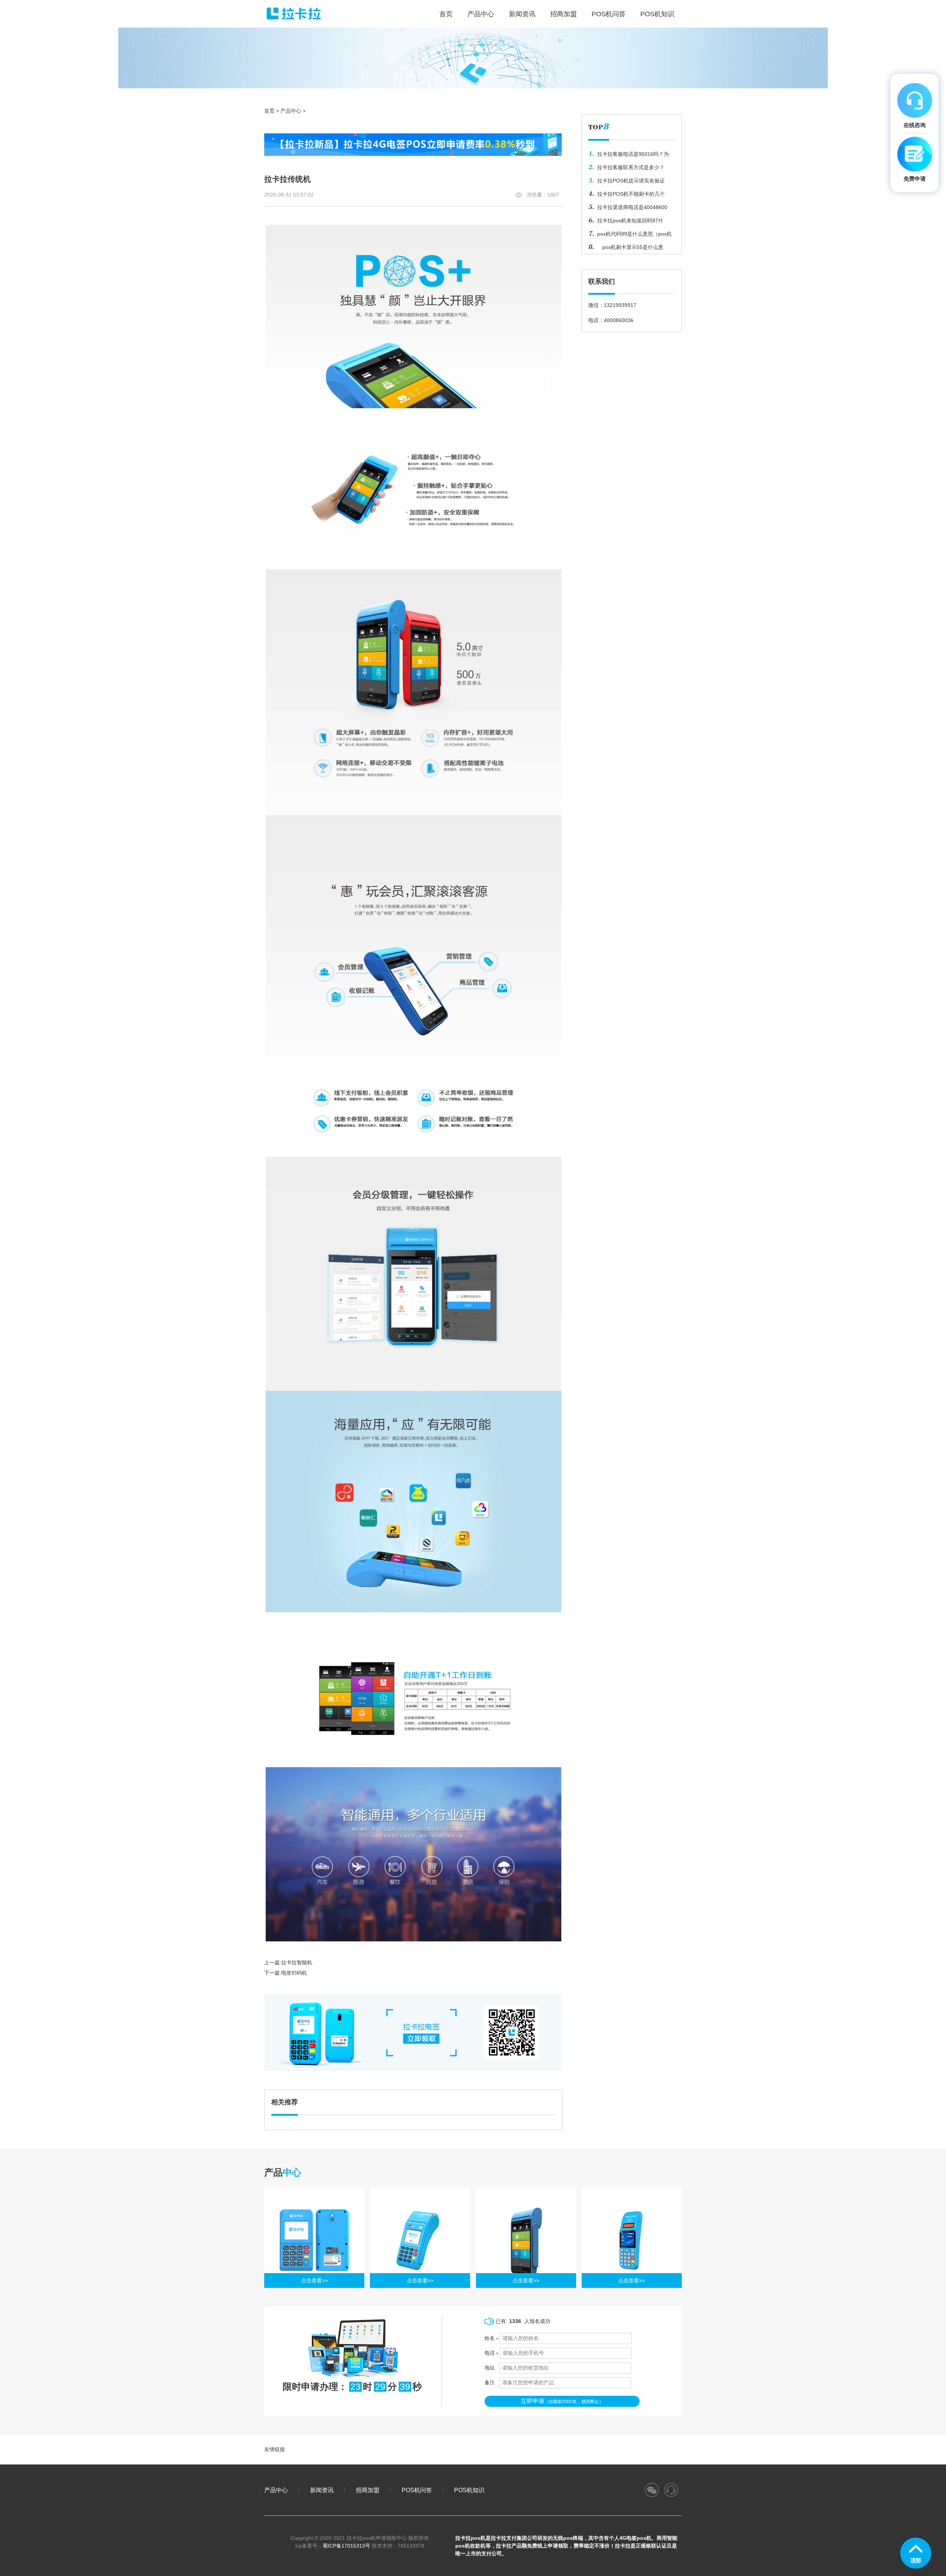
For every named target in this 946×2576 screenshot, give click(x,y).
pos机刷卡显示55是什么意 (630, 247)
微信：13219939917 (612, 305)
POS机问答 (609, 14)
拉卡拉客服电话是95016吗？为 (633, 154)
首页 (269, 111)
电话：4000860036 (611, 320)
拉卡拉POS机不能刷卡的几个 (631, 194)
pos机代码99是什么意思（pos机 (634, 234)
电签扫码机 (294, 1973)
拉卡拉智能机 (297, 1962)
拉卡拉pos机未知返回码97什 (630, 221)
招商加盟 (564, 14)
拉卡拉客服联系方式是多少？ (631, 167)
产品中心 (481, 14)
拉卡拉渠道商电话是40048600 (632, 207)
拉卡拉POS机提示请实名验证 (631, 181)
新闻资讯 (522, 14)
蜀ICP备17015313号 (346, 2546)
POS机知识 (657, 14)
